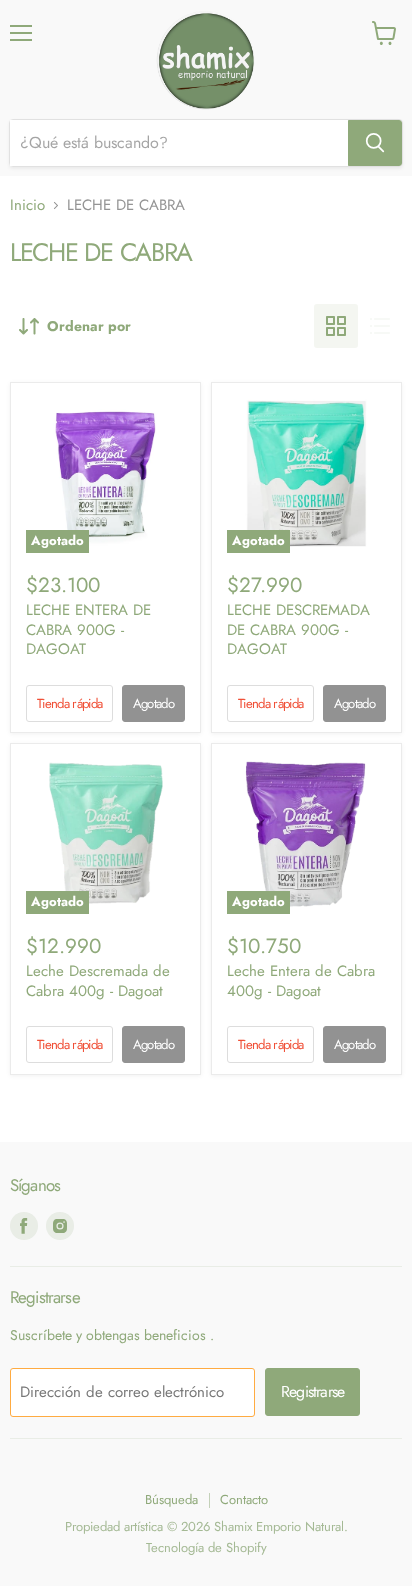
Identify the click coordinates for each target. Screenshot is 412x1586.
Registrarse (312, 1391)
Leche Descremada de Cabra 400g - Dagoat (98, 981)
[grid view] (336, 326)
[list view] (380, 326)
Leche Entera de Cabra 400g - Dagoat (301, 981)
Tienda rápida (69, 703)
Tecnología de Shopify (206, 1547)
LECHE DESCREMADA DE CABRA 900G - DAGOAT (298, 629)
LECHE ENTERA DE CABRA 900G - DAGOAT (88, 629)
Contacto (244, 1499)
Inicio (27, 205)
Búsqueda (171, 1499)
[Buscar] (375, 143)
